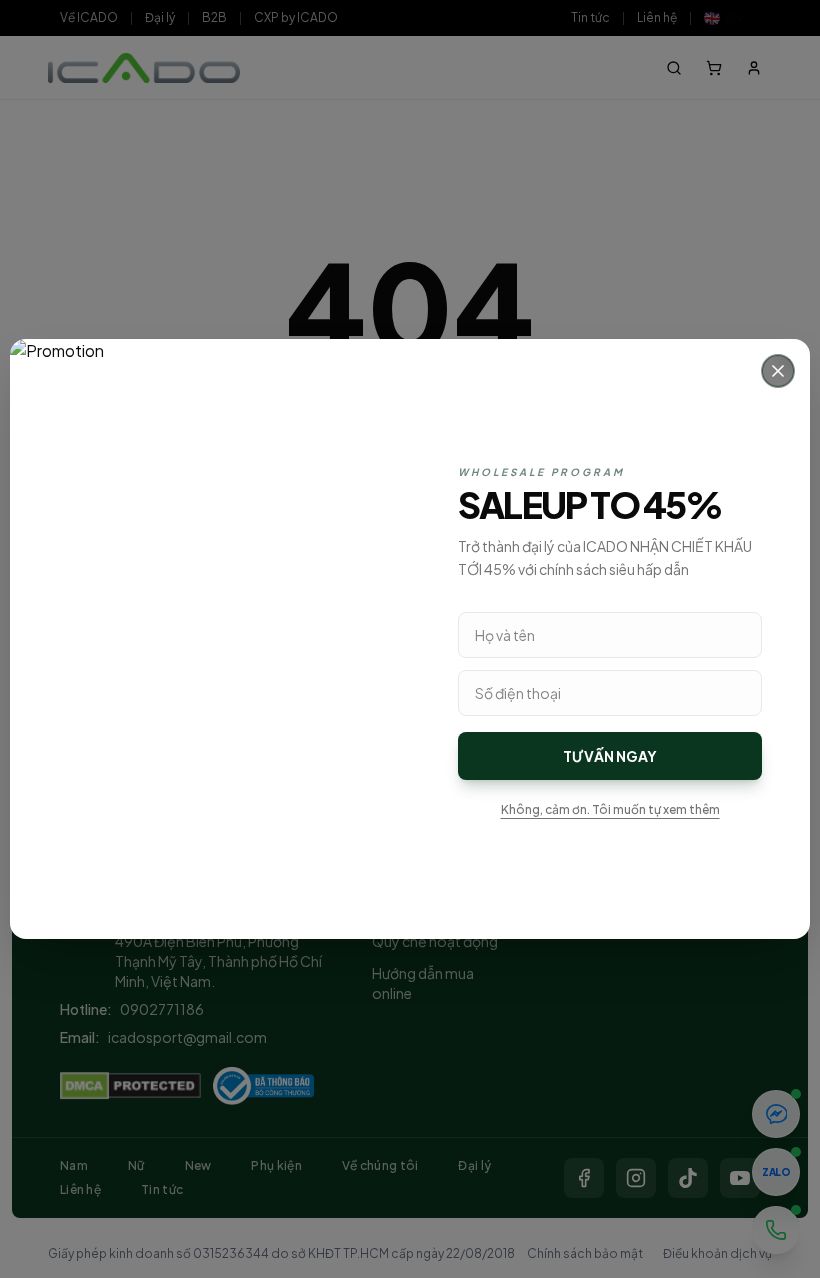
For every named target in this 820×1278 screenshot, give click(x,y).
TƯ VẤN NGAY (610, 756)
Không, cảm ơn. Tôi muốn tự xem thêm (610, 809)
